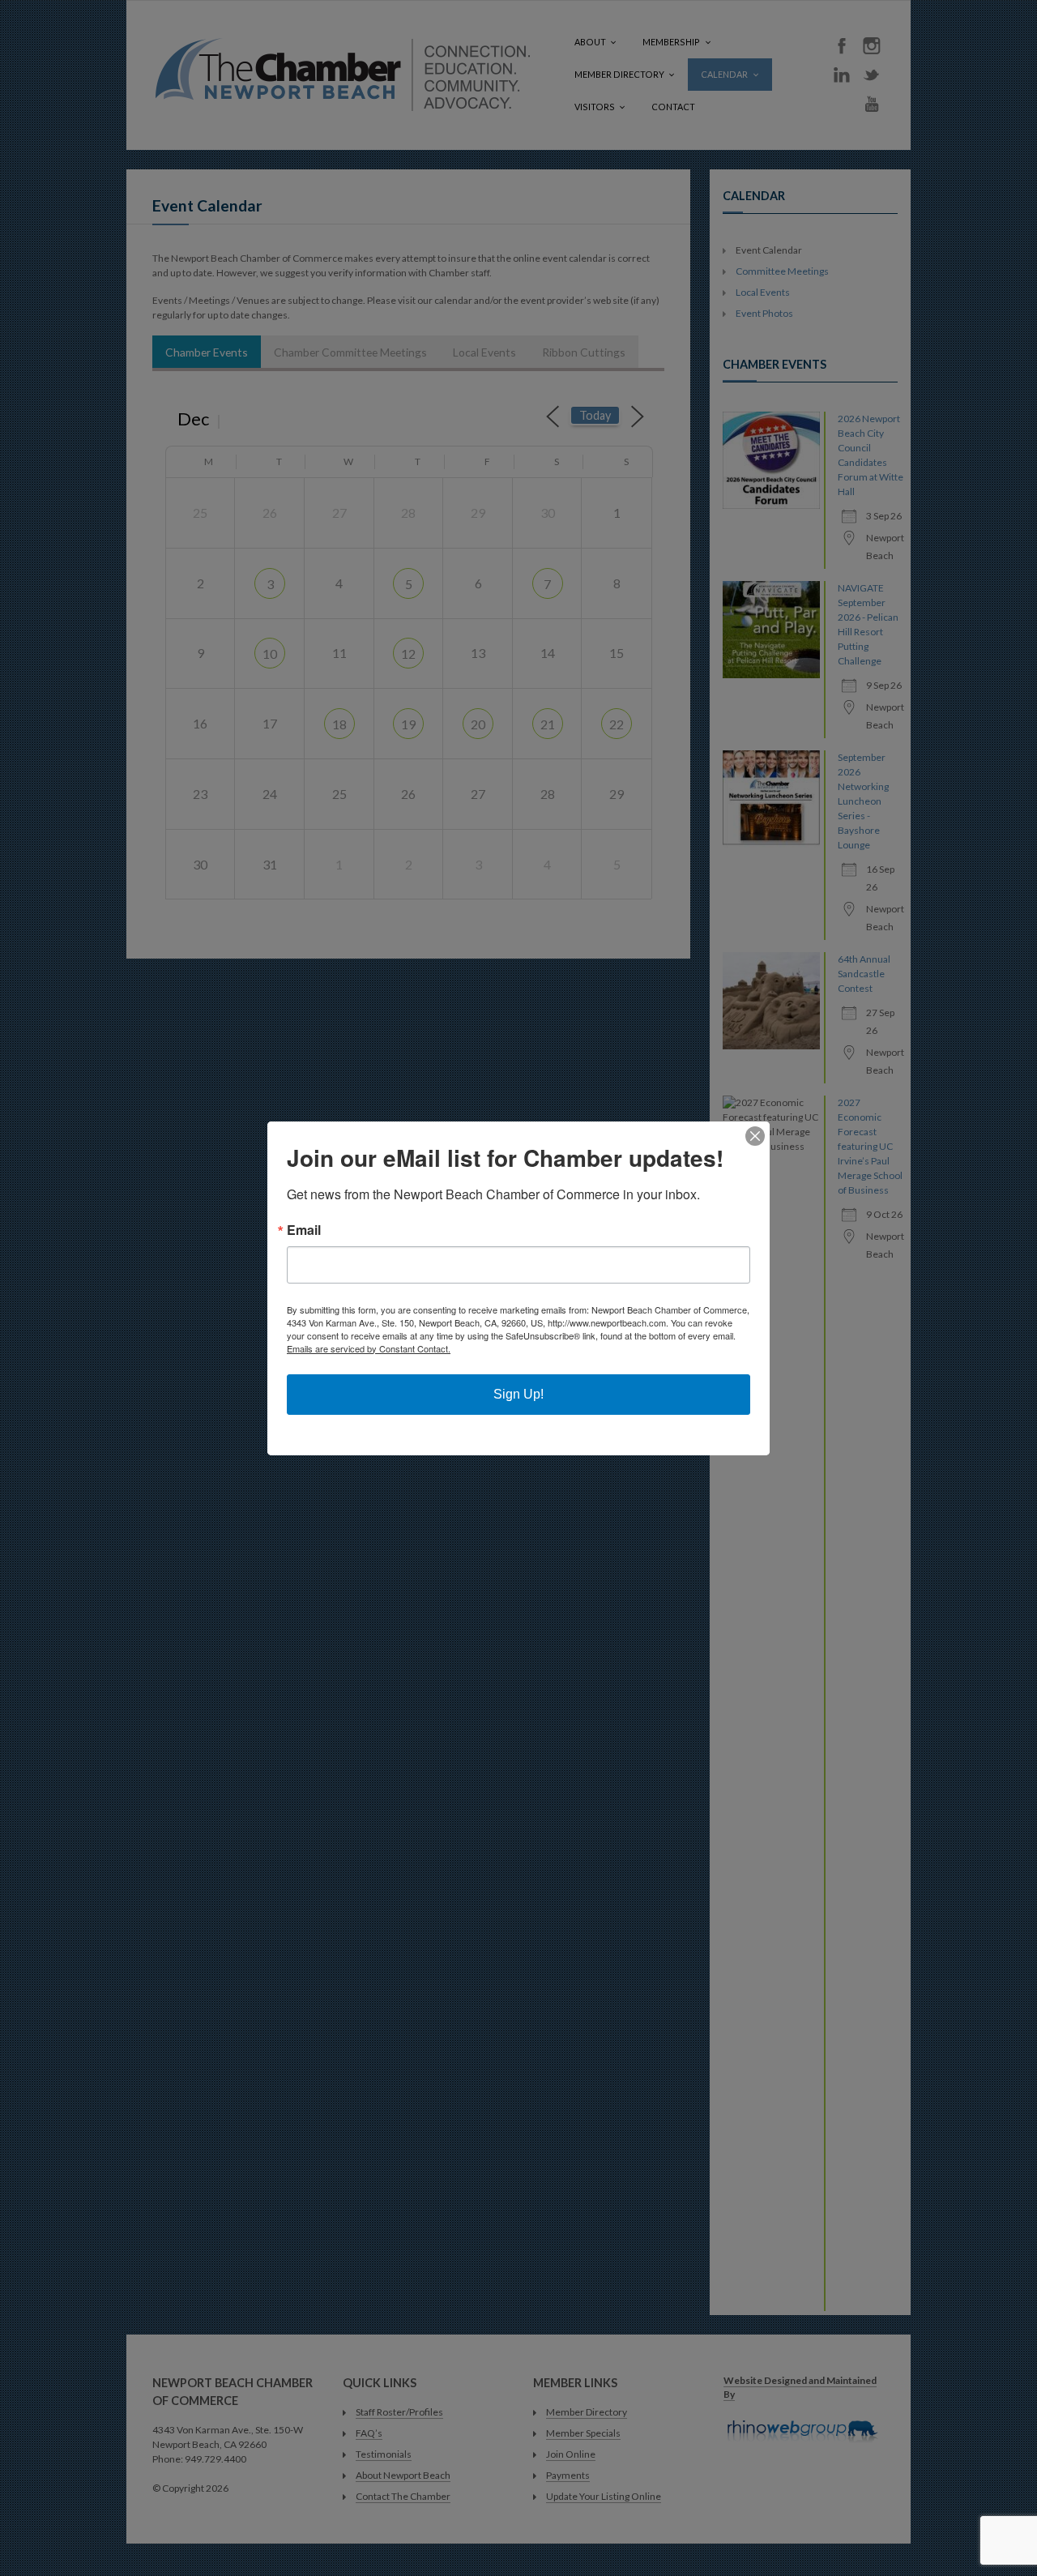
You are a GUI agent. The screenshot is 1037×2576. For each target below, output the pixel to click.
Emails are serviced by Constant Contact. (369, 1348)
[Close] (755, 1136)
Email (304, 1230)
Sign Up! (518, 1394)
